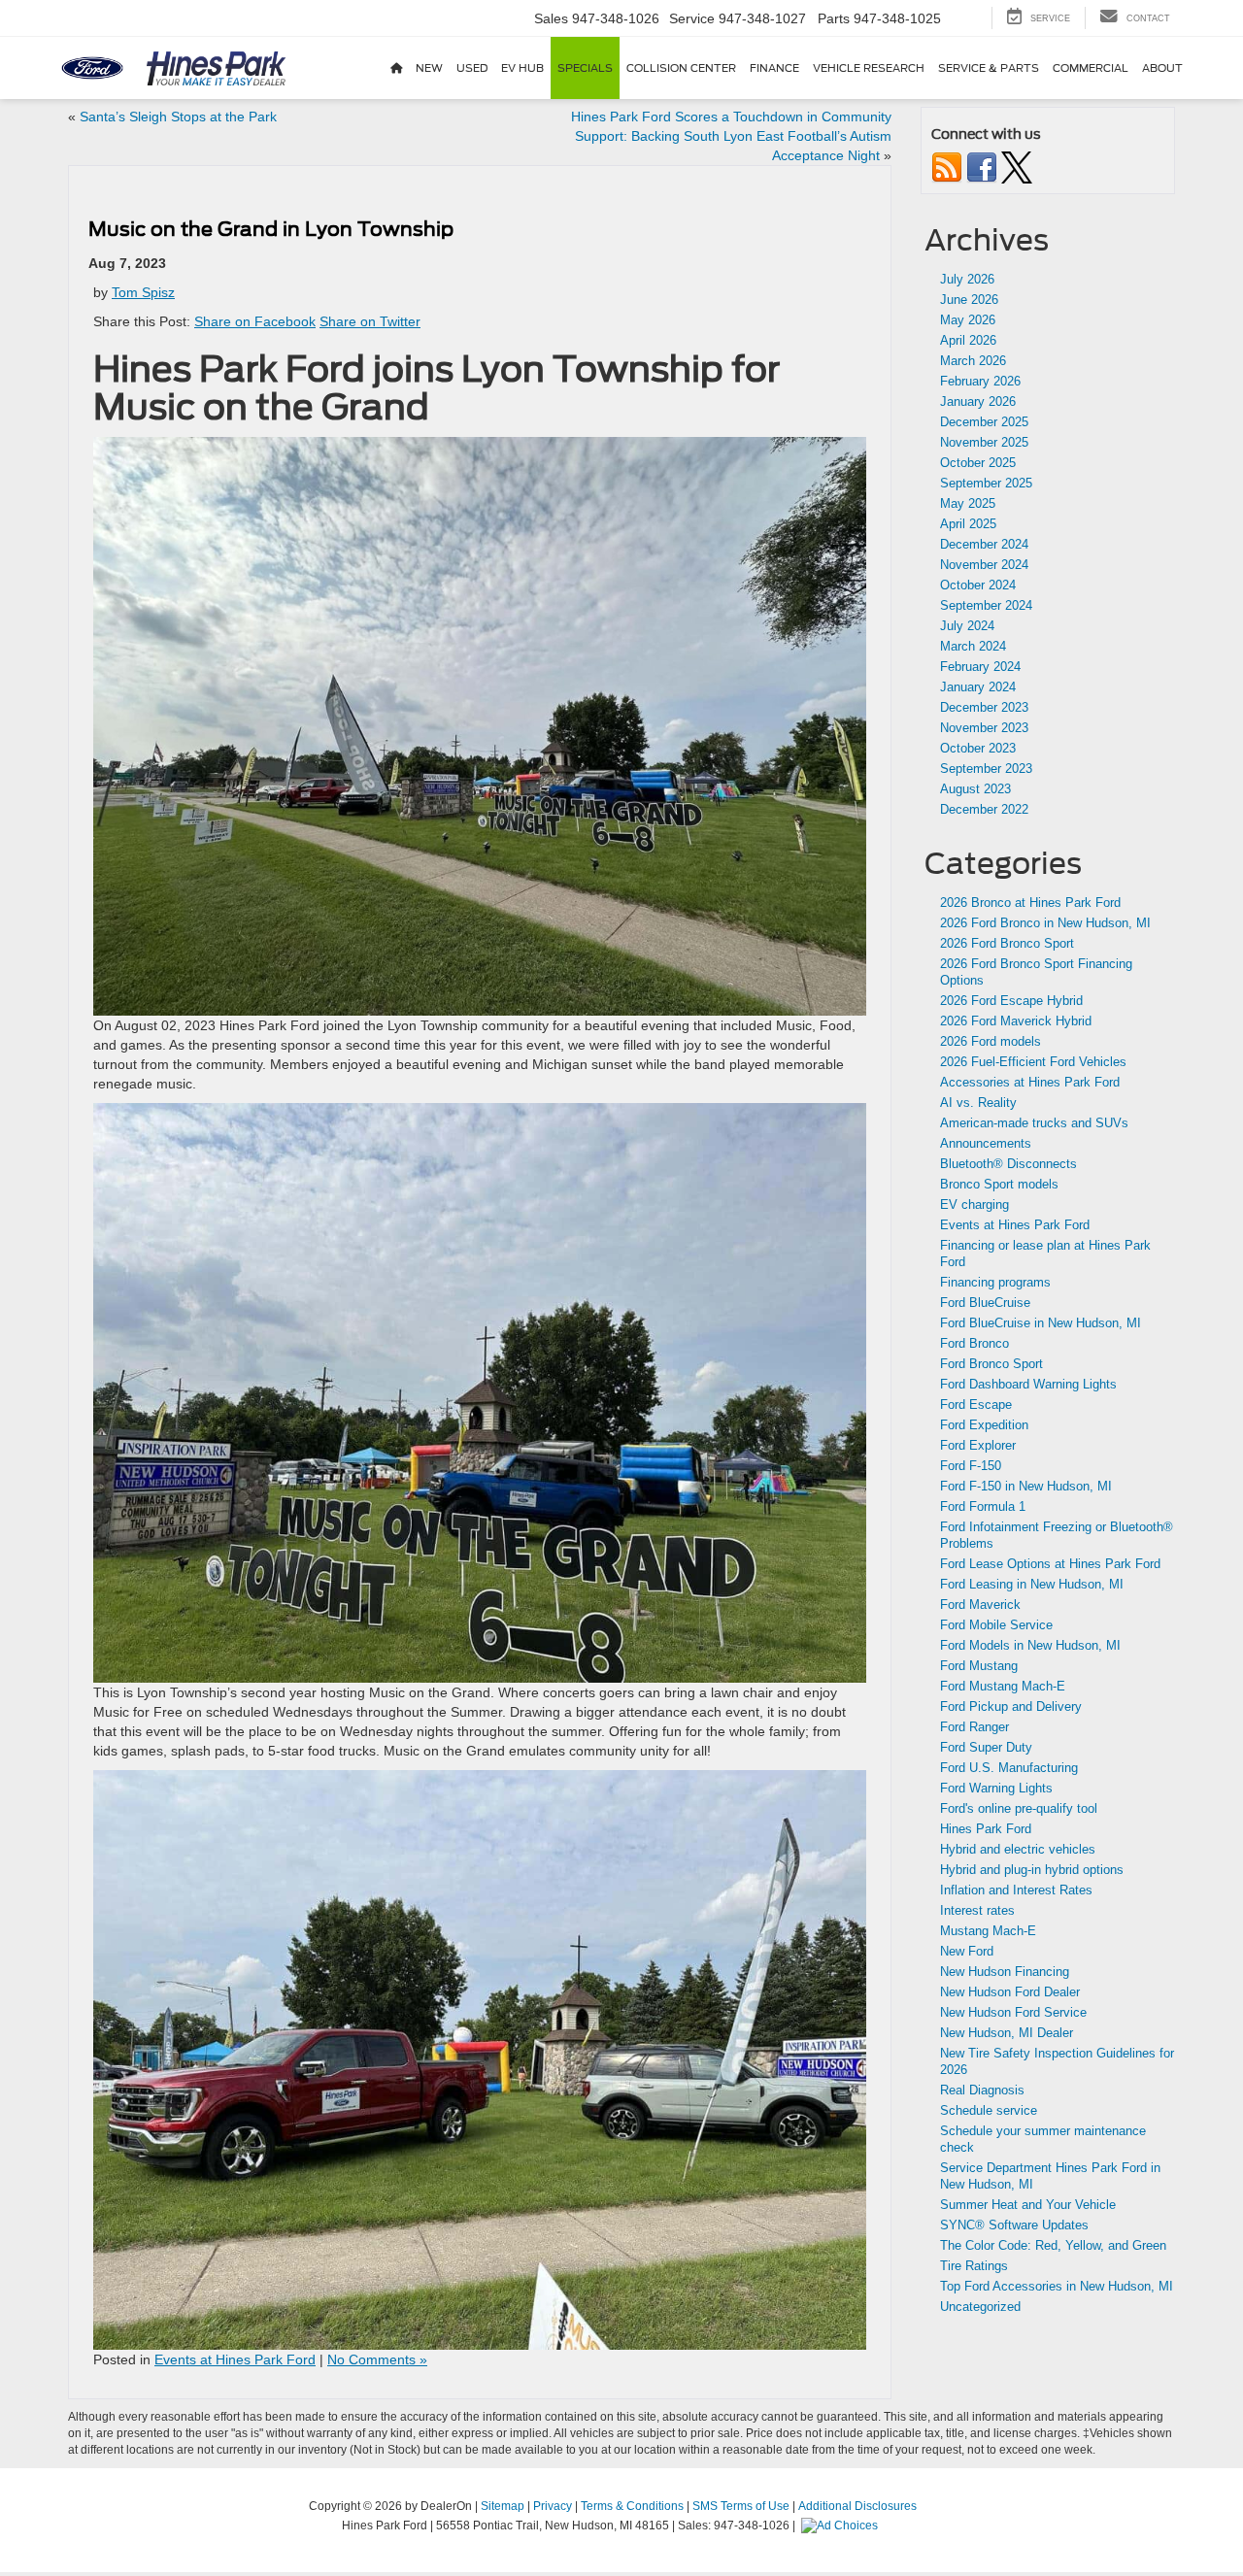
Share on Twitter (370, 321)
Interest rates (977, 1910)
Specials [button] (585, 68)
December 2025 (984, 422)
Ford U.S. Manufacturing (1009, 1768)
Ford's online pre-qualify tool (1019, 1808)
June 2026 (969, 300)
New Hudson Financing (1005, 1972)
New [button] (429, 68)
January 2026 (978, 401)
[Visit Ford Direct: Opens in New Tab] (842, 2526)
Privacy (553, 2506)
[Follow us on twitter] (1017, 167)
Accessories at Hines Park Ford (1030, 1082)
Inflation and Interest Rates (1016, 1890)
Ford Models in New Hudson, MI (1030, 1645)
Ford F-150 (971, 1466)
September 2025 (986, 483)
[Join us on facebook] (982, 167)
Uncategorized (980, 2307)
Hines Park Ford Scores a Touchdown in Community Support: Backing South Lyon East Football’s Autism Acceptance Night (731, 136)
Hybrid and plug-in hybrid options (1032, 1870)
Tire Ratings (974, 2266)
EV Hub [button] (522, 68)
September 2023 (986, 769)
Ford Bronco (974, 1343)
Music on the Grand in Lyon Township (271, 229)
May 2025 (968, 503)
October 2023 (978, 748)
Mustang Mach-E (988, 1931)
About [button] (1162, 68)
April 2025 (968, 524)
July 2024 (967, 626)
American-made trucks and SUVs (1034, 1123)
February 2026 (980, 381)
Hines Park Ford (986, 1829)
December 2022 (984, 809)
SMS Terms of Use (741, 2506)
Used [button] (472, 68)
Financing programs (995, 1282)
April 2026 (968, 340)
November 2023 (984, 728)
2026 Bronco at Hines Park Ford (1030, 903)
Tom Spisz (143, 292)
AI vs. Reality (978, 1103)
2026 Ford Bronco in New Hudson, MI (1045, 923)
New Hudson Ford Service (1013, 2012)
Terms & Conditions (632, 2506)
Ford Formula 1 (983, 1506)
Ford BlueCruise (985, 1303)
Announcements (986, 1143)
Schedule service (989, 2110)
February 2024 (980, 667)
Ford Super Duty (986, 1747)
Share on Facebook (255, 321)
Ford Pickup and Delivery (1011, 1706)
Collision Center (681, 68)
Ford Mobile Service (996, 1625)
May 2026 (968, 320)
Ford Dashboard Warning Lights (1028, 1384)
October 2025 (978, 463)
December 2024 (984, 544)
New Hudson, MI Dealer (1007, 2033)
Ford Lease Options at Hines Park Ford (1050, 1564)
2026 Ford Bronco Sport (1007, 943)
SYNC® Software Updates (1014, 2225)
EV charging (974, 1204)
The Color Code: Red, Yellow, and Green (1053, 2245)
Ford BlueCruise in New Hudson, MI (1041, 1323)
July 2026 (967, 279)
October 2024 (978, 585)
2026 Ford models (991, 1041)
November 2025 (984, 442)
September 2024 (986, 605)
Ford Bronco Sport (991, 1364)
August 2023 (975, 789)
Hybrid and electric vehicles (1018, 1849)
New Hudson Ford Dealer (1010, 1992)
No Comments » (377, 2359)
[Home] (396, 68)
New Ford (967, 1951)
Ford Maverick (980, 1605)
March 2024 (973, 646)
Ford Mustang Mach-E (1003, 1686)
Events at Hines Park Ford (235, 2359)
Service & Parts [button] (989, 68)
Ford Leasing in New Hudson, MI (1032, 1584)
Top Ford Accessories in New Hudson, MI (1057, 2286)
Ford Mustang (979, 1666)
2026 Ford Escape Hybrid (1011, 1001)
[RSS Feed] (947, 167)
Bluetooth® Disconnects (1008, 1164)
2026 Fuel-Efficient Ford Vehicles (1033, 1062)
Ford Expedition (984, 1425)
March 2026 (973, 361)
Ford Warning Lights (996, 1788)
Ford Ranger (974, 1727)
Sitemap (503, 2506)
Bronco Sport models (999, 1184)
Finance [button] (774, 68)
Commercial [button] (1091, 68)
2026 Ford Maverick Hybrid (1016, 1021)
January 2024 (978, 687)
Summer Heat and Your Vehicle (1028, 2205)
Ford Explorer (978, 1445)
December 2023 (984, 707)
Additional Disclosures (857, 2506)
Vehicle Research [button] (869, 68)
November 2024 (984, 565)
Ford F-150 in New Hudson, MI (1026, 1486)
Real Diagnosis (982, 2090)
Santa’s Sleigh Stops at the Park (178, 117)
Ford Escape (976, 1405)
